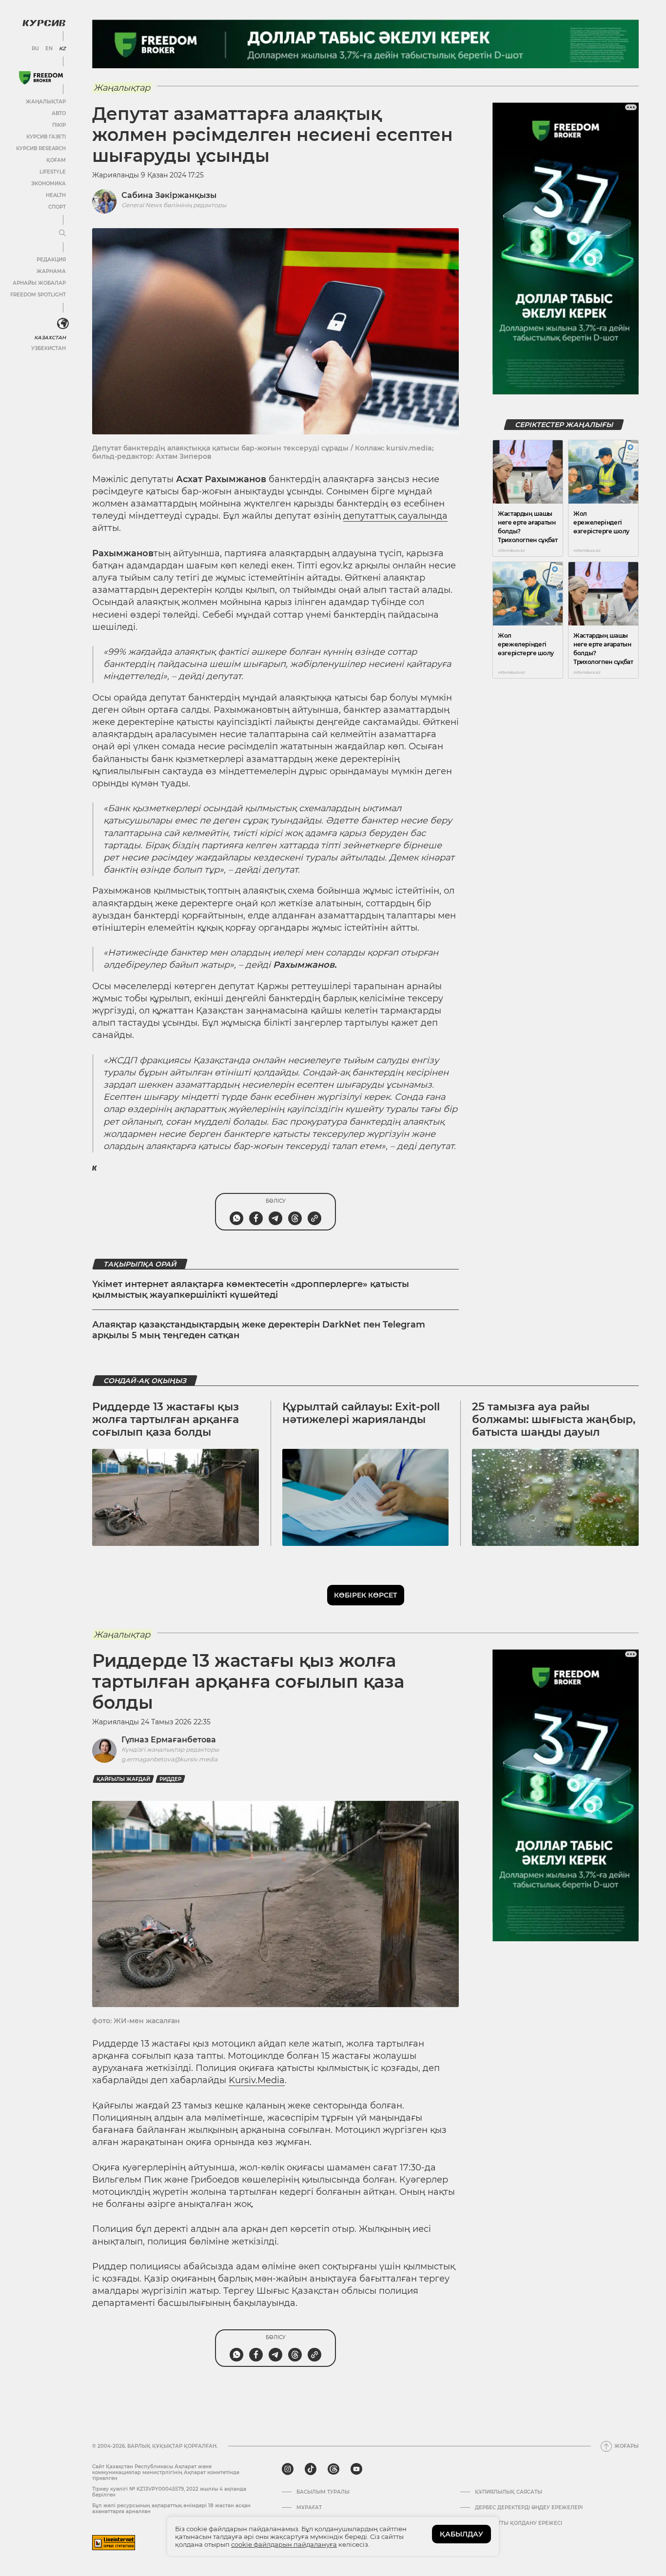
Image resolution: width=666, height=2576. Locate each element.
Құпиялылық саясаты (509, 2492)
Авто (59, 113)
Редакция (51, 260)
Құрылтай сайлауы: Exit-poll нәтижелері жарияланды (361, 1413)
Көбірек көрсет (366, 1595)
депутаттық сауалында (395, 516)
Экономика (49, 184)
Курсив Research (41, 148)
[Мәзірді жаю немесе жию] (62, 234)
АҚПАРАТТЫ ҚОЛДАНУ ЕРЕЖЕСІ (519, 2523)
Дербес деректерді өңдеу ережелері (529, 2508)
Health (56, 195)
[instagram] (288, 2469)
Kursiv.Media (257, 2080)
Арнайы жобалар (39, 283)
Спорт (57, 207)
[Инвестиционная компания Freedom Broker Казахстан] (41, 78)
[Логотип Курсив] (44, 23)
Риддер (170, 1779)
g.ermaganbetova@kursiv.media (169, 1759)
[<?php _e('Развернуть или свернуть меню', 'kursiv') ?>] (63, 324)
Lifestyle (53, 172)
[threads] (333, 2469)
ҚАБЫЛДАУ (461, 2534)
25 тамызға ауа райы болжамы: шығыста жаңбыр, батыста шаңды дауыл (554, 1420)
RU (35, 49)
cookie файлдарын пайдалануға (284, 2544)
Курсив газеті (46, 137)
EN (49, 49)
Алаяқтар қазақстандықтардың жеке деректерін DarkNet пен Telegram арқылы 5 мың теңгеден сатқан (259, 1330)
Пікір (59, 125)
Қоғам (56, 160)
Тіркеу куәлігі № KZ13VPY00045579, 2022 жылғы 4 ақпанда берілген (169, 2492)
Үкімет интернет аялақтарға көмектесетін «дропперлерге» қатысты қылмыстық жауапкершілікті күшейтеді (251, 1289)
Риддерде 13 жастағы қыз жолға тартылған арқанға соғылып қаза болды (166, 1420)
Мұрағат (309, 2508)
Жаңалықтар (46, 102)
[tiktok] (311, 2469)
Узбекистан (49, 348)
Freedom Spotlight (38, 295)
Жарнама (51, 271)
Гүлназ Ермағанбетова (169, 1740)
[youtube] (356, 2469)
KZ (62, 49)
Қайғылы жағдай (123, 1779)
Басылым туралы (323, 2492)
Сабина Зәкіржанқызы (169, 195)
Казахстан (50, 338)
